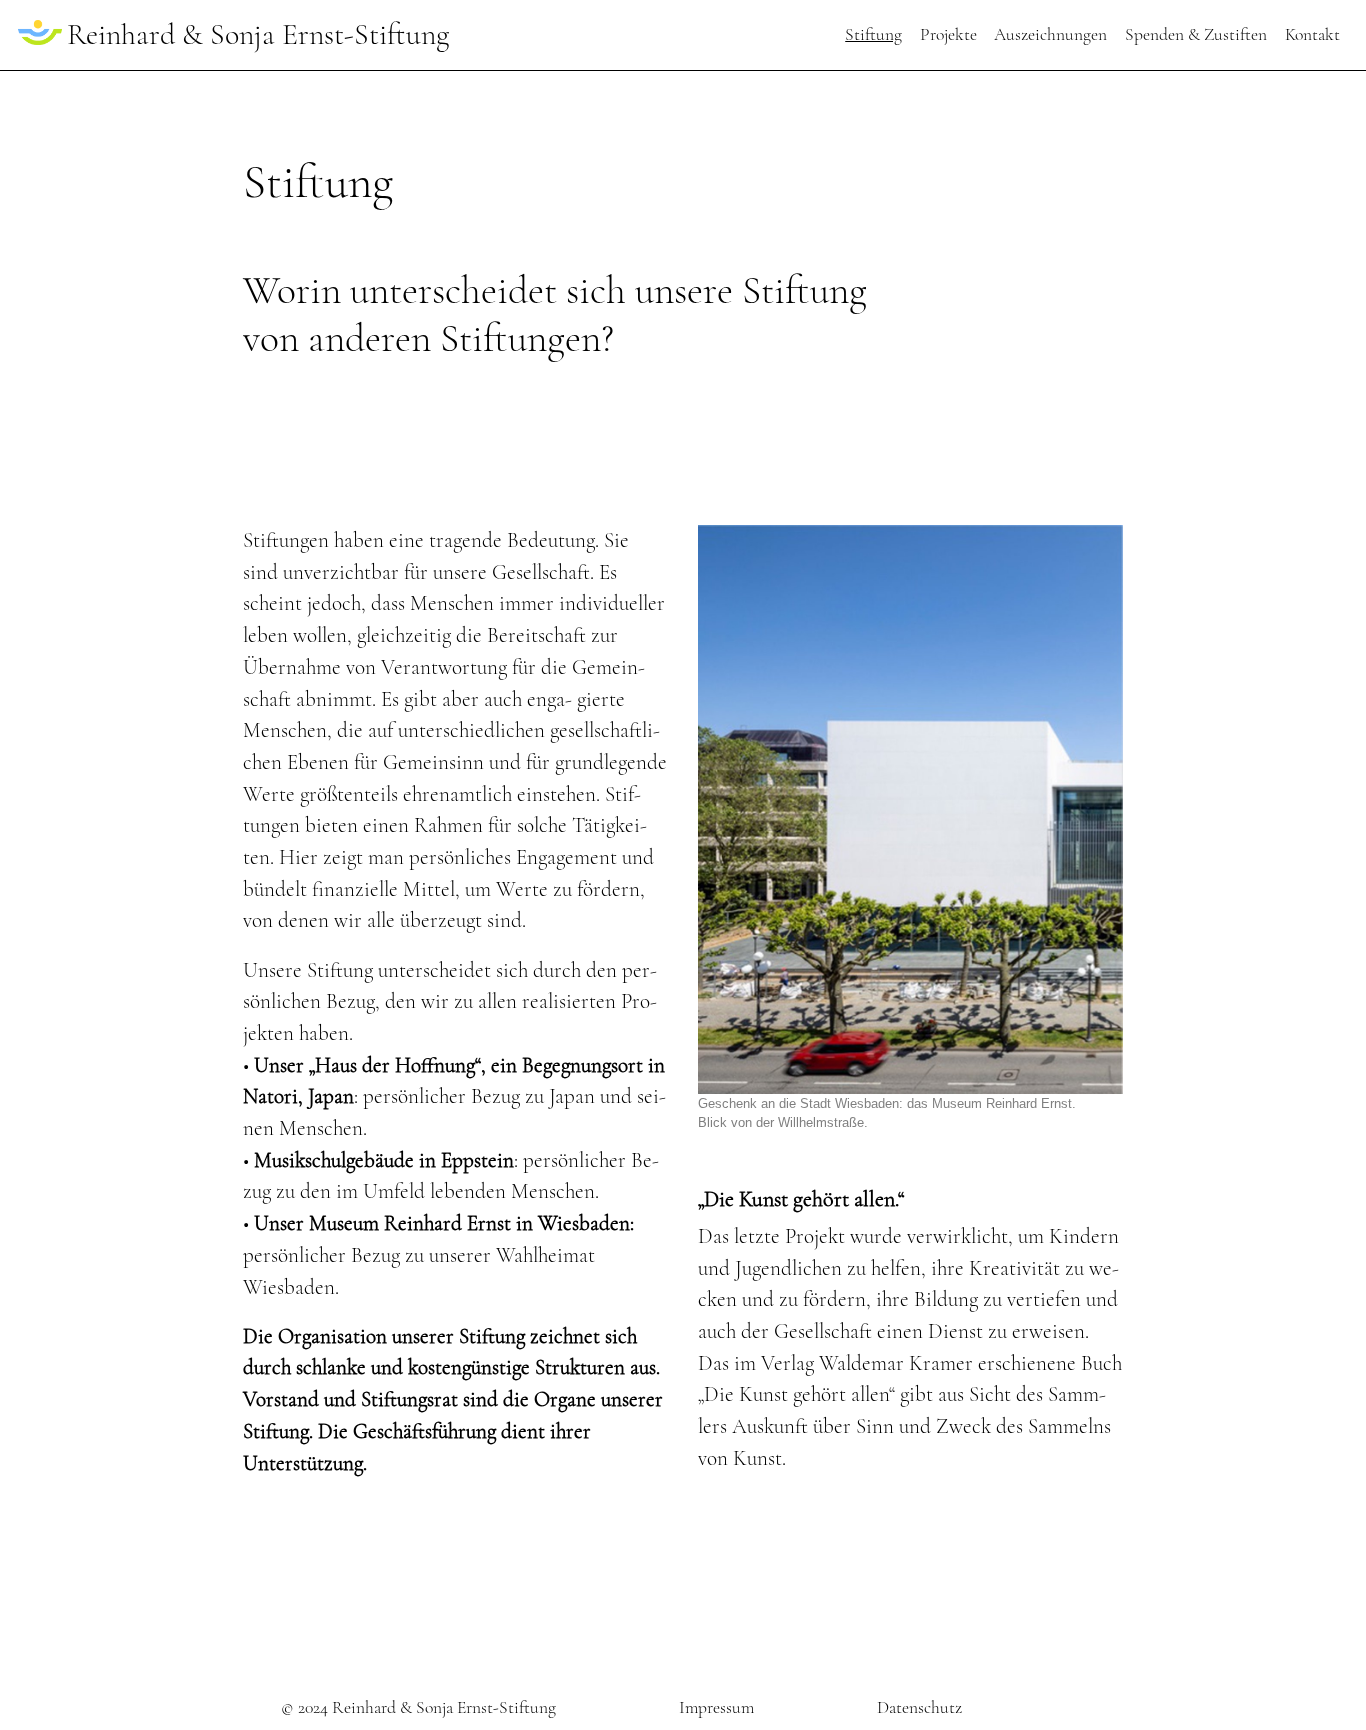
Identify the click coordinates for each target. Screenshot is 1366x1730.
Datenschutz (919, 1707)
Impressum (716, 1707)
